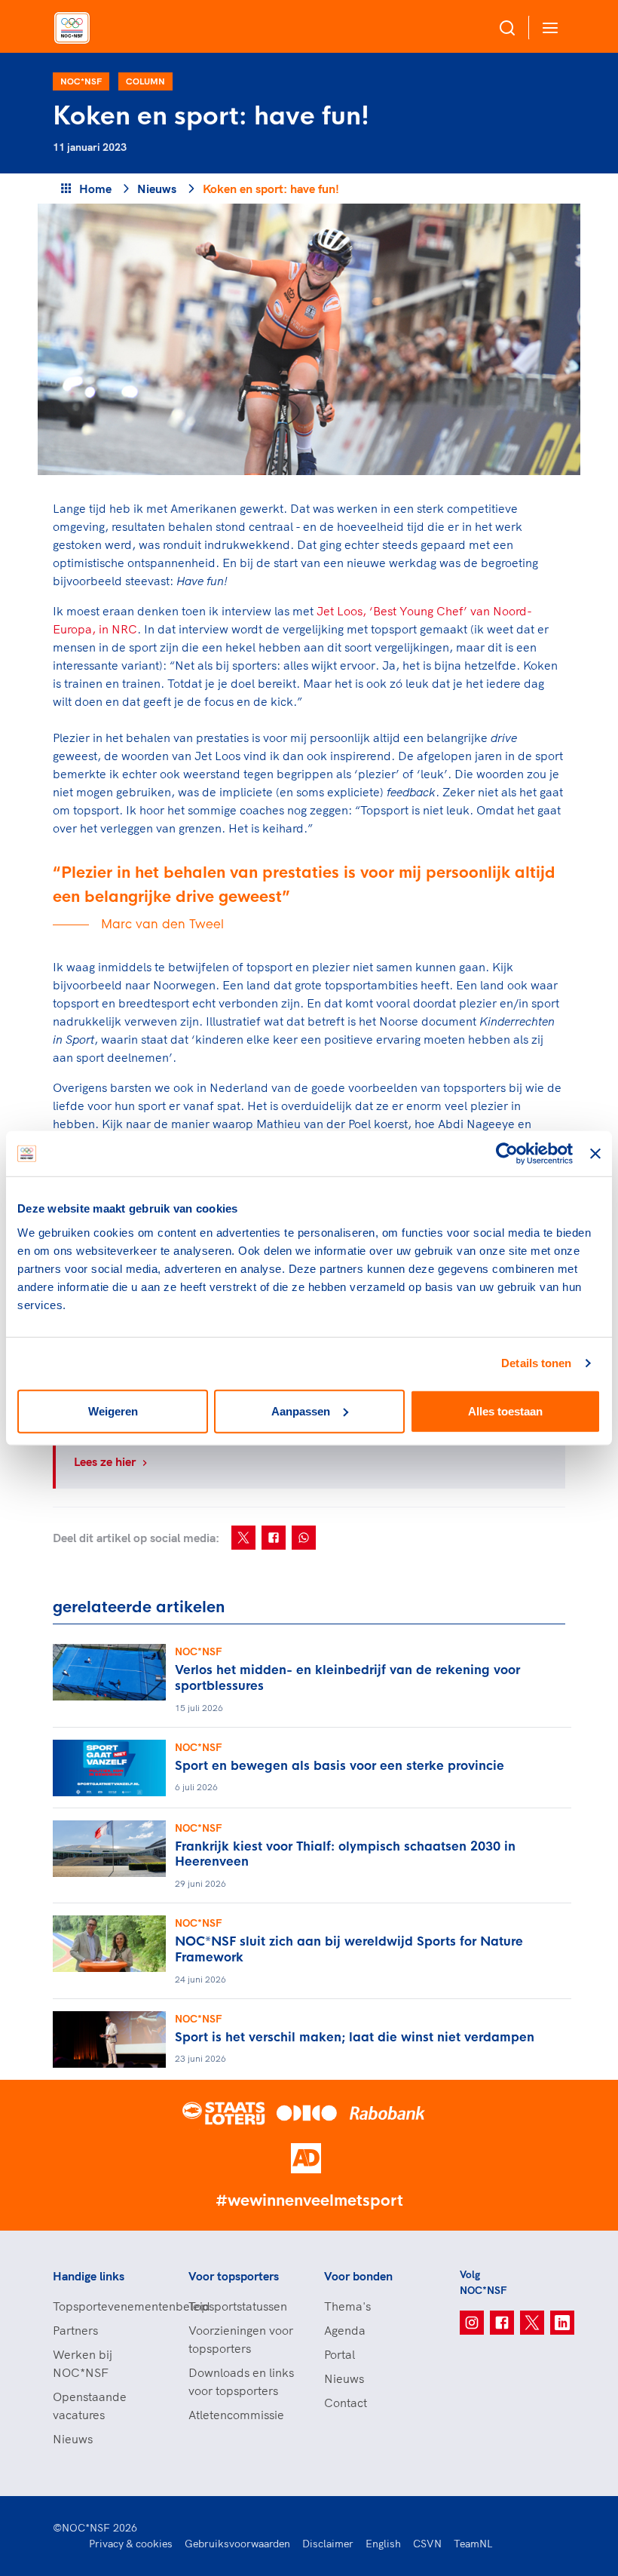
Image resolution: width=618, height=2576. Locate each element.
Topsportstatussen (238, 2306)
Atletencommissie (236, 2415)
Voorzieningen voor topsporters (241, 2339)
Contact (346, 2403)
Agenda (345, 2330)
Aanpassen (301, 1411)
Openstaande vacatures (90, 2406)
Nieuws (157, 189)
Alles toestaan (505, 1411)
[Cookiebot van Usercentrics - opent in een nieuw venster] (507, 1154)
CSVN (427, 2544)
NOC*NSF (81, 81)
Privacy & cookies (131, 2544)
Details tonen (536, 1363)
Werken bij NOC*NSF (83, 2363)
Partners (75, 2330)
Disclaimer (328, 2544)
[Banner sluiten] (595, 1154)
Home (95, 189)
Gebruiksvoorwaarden (237, 2544)
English (383, 2544)
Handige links (89, 2276)
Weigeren (113, 1411)
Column (145, 81)
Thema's (347, 2306)
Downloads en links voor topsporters (241, 2381)
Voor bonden (358, 2276)
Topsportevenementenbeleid (106, 2306)
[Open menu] (547, 28)
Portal (340, 2354)
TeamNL (473, 2544)
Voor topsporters (234, 2276)
